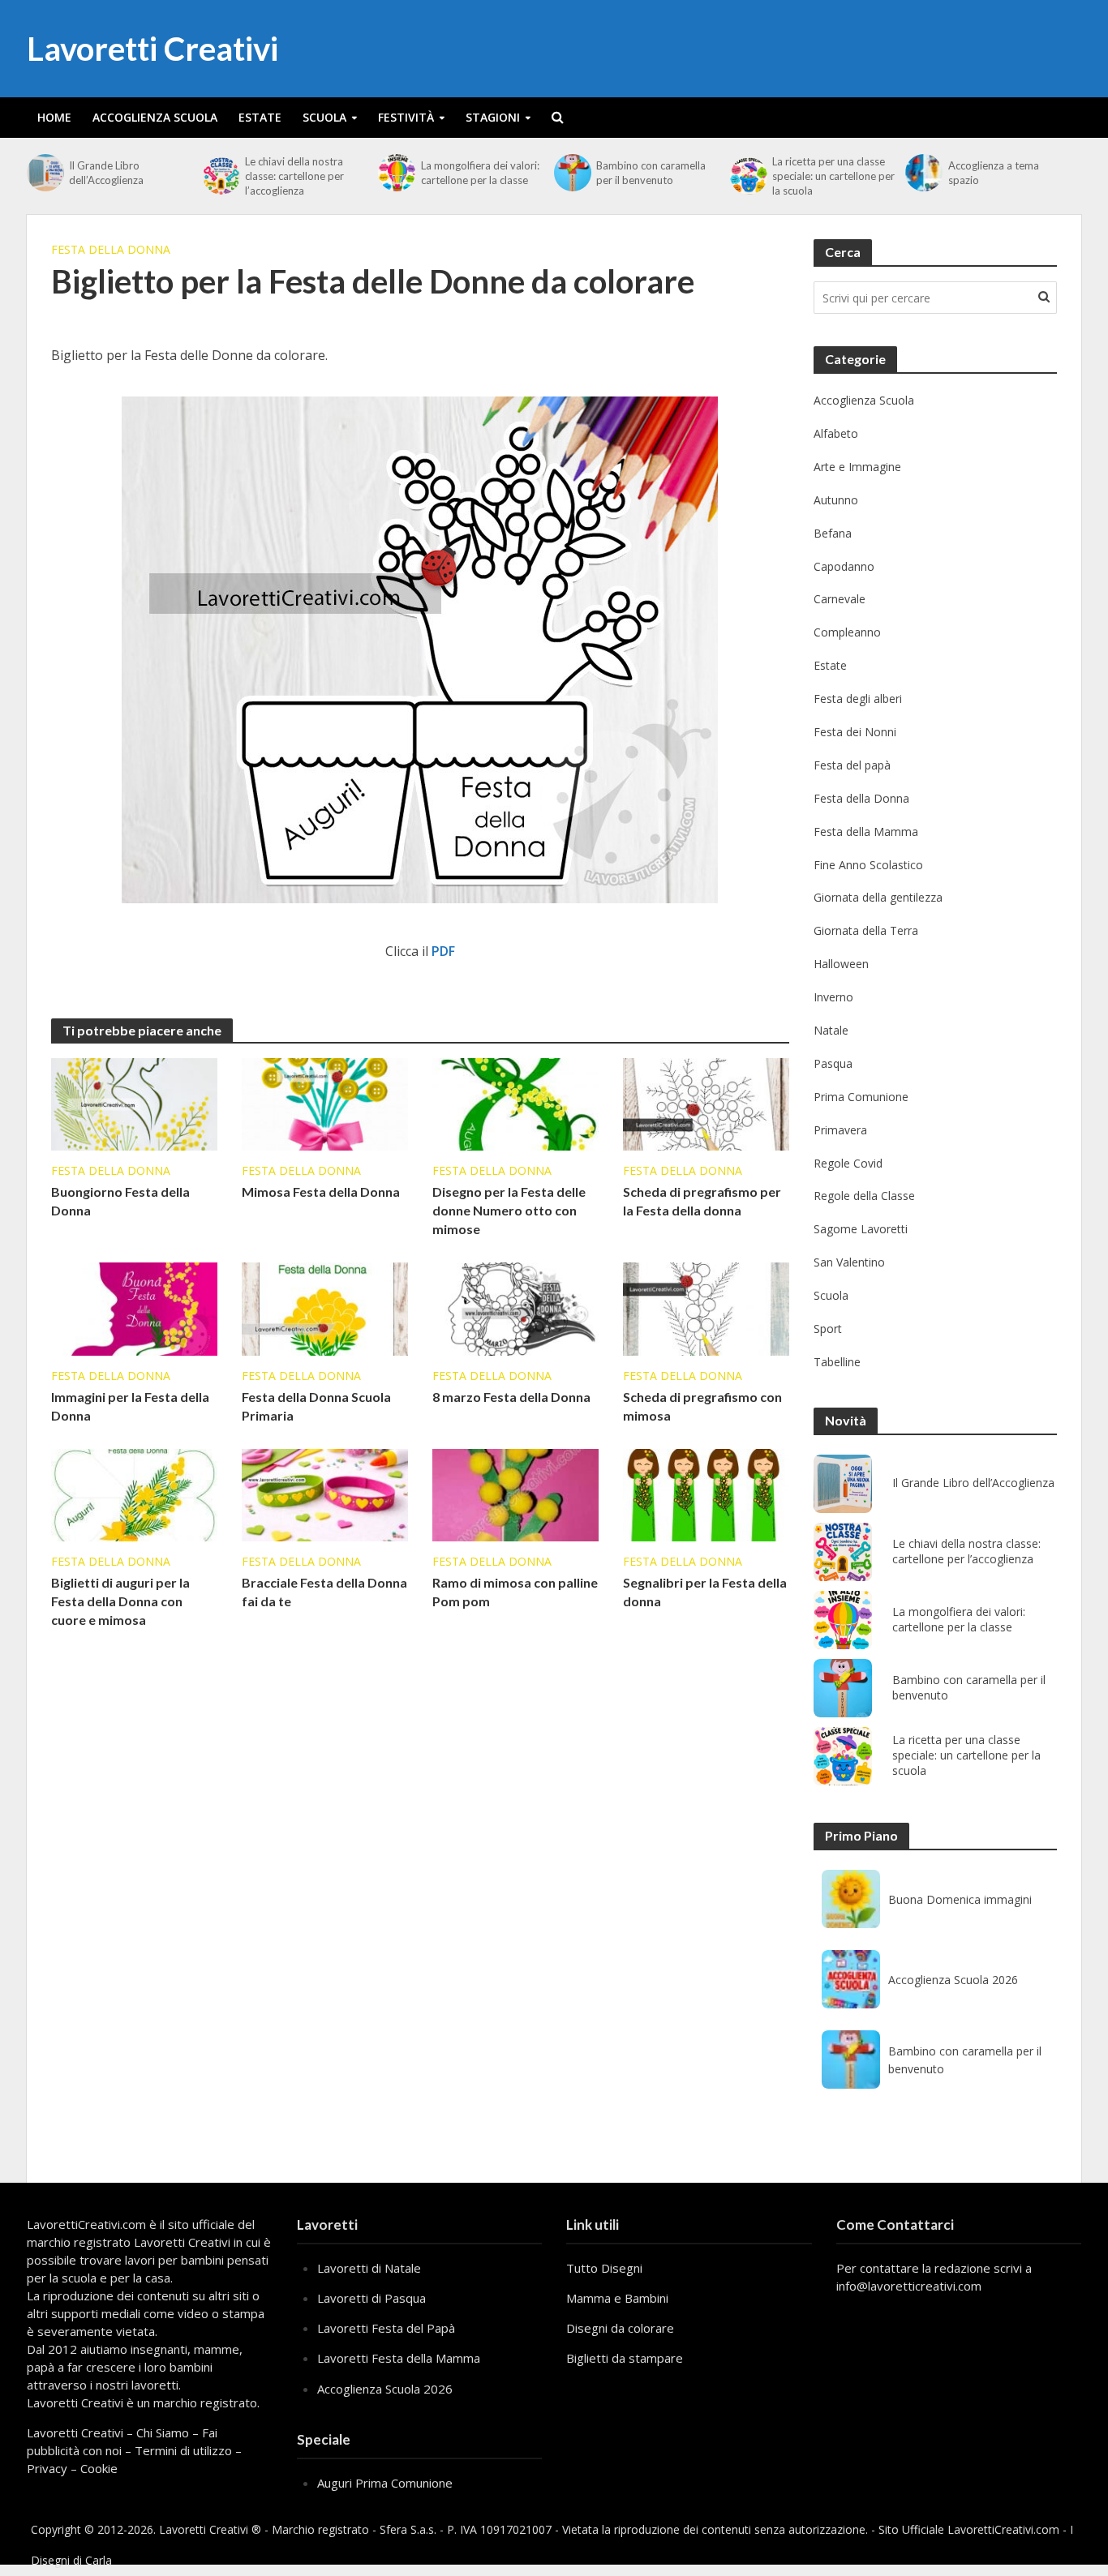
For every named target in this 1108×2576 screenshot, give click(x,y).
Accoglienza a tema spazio (994, 173)
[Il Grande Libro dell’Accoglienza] (44, 173)
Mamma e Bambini (617, 2298)
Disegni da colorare (620, 2328)
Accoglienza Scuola (155, 117)
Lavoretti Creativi (152, 49)
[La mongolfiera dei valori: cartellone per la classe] (395, 173)
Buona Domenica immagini (960, 1899)
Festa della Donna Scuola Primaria (316, 1406)
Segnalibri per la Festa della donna (705, 1592)
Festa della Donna (111, 249)
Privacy (47, 2468)
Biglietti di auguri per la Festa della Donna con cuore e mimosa (120, 1601)
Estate (260, 117)
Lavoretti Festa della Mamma (399, 2358)
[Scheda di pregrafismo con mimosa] (706, 1308)
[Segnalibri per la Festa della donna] (706, 1494)
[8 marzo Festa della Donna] (515, 1308)
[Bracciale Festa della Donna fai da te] (325, 1494)
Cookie (99, 2468)
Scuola (324, 117)
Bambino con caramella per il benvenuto (651, 173)
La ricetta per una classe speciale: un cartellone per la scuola (833, 176)
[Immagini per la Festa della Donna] (134, 1308)
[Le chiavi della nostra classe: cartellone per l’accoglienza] (220, 176)
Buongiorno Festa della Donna (120, 1201)
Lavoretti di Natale (369, 2268)
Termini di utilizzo (183, 2450)
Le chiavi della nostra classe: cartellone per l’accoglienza (294, 176)
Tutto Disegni (604, 2268)
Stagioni (493, 117)
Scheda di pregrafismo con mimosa (702, 1406)
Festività (406, 117)
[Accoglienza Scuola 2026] (851, 1979)
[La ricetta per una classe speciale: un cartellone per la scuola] (747, 176)
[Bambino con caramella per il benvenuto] (571, 173)
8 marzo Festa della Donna (511, 1397)
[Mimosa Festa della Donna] (325, 1103)
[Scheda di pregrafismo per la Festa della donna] (706, 1103)
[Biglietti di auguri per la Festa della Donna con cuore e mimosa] (134, 1494)
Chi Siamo (163, 2432)
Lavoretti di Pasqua (371, 2298)
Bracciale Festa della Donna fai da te (324, 1592)
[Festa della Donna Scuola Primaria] (325, 1308)
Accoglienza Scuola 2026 (953, 1980)
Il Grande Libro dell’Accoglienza (106, 173)
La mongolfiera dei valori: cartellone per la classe (480, 173)
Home (54, 117)
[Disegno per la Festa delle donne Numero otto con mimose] (515, 1103)
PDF (443, 951)
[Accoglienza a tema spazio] (922, 173)
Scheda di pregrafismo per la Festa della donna (702, 1201)
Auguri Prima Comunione (385, 2483)
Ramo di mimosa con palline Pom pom (515, 1592)
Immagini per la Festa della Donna (130, 1406)
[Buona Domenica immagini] (851, 1899)
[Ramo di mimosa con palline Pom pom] (515, 1494)
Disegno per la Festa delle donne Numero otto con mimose (509, 1210)
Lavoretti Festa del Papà (386, 2328)
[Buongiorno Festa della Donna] (134, 1103)
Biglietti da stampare (625, 2358)
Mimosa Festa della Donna (321, 1192)
